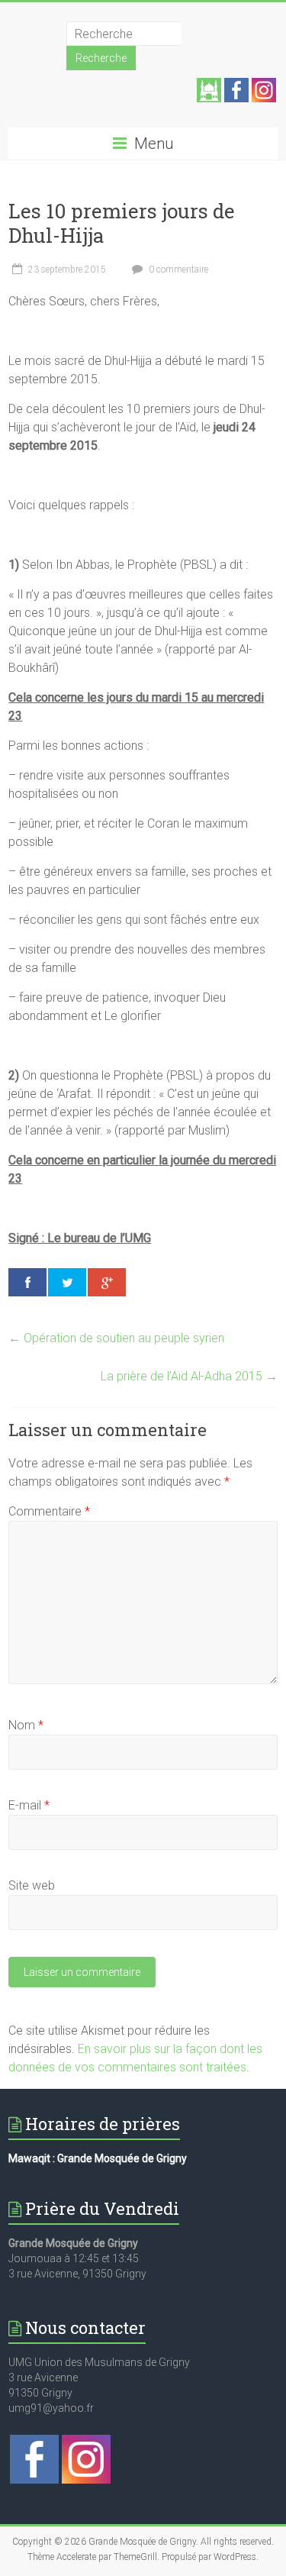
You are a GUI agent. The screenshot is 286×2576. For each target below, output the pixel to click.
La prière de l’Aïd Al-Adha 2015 (189, 1376)
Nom (26, 1725)
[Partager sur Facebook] (27, 1282)
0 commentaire (177, 270)
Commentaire (49, 1511)
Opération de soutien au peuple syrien (116, 1338)
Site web (32, 1885)
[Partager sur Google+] (107, 1282)
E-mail (29, 1805)
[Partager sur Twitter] (67, 1282)
